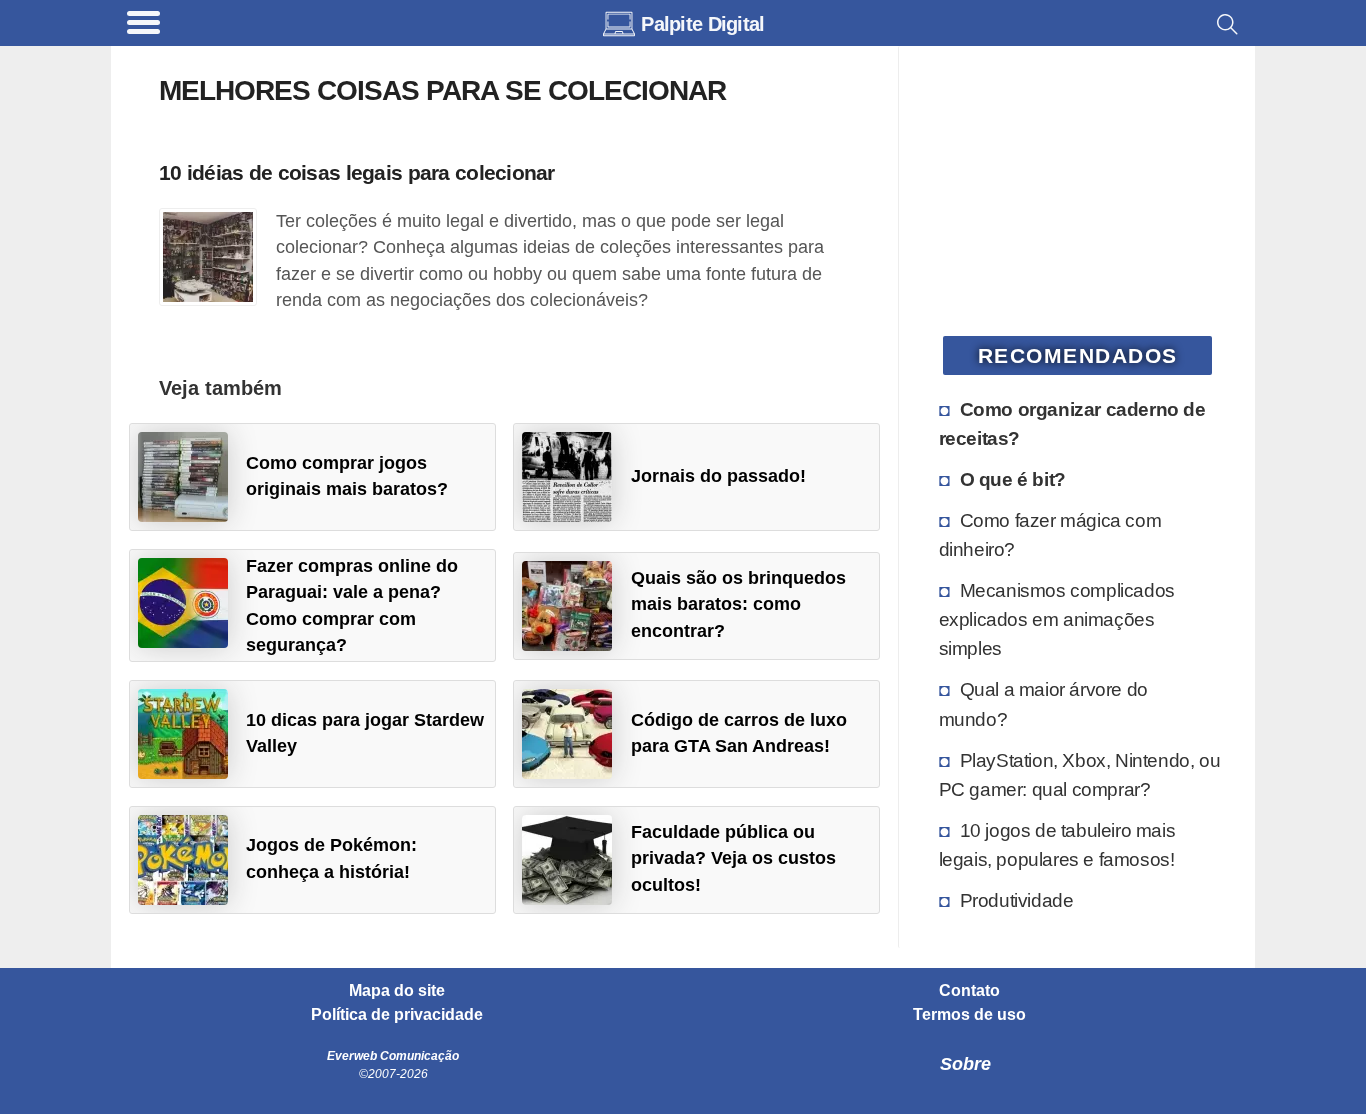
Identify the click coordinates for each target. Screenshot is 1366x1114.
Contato (969, 991)
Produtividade (1017, 900)
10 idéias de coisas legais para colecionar (357, 172)
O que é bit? (1013, 479)
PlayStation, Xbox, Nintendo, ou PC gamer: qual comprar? (1080, 774)
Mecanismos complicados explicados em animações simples (1057, 619)
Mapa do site (397, 991)
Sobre (965, 1064)
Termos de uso (969, 1015)
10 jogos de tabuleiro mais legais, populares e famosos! (1057, 844)
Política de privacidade (397, 1015)
